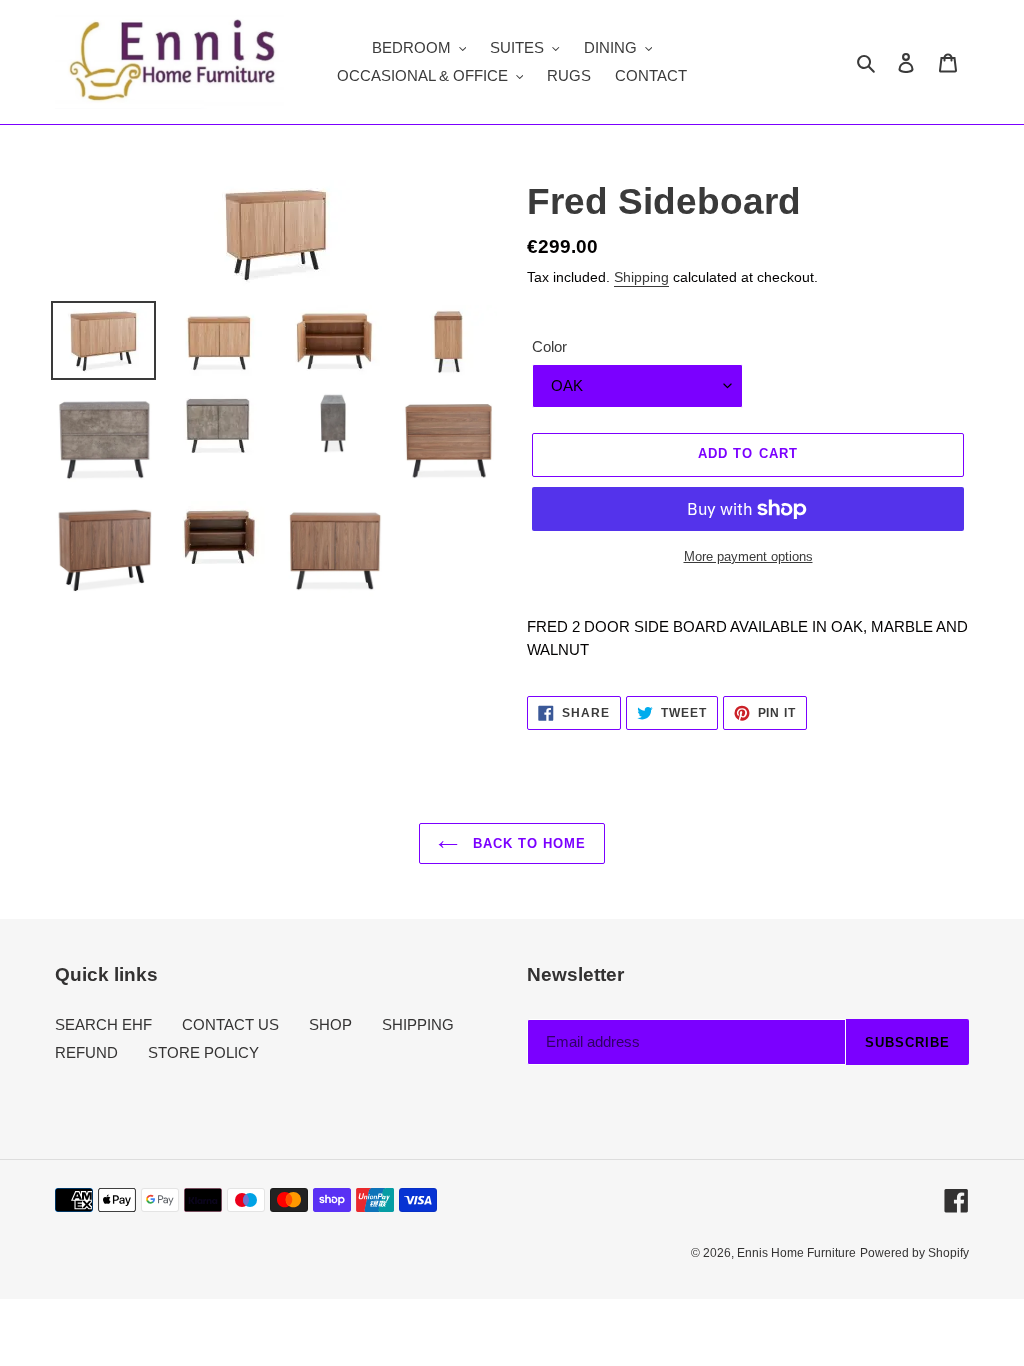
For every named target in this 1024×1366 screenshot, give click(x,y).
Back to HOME (527, 843)
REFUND (86, 1052)
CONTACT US (230, 1024)
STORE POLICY (203, 1052)
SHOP (330, 1024)
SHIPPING (418, 1024)
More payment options (748, 556)
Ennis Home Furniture (796, 1253)
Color (549, 346)
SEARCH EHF (103, 1024)
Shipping (641, 277)
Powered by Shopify (914, 1253)
